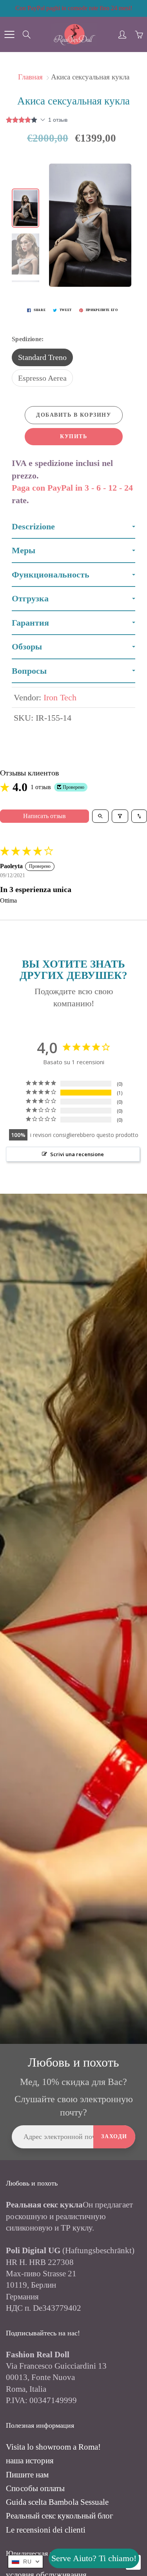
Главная (30, 77)
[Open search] (100, 816)
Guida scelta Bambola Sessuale (57, 2502)
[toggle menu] (9, 34)
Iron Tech (60, 697)
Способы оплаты (35, 2488)
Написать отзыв (44, 816)
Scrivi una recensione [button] (77, 1154)
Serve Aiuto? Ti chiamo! (94, 2558)
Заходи (114, 2136)
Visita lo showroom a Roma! (53, 2447)
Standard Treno (42, 357)
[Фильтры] (120, 816)
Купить (73, 436)
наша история (30, 2461)
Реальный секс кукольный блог (60, 2516)
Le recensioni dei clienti (46, 2530)
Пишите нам (27, 2475)
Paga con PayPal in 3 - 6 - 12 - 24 (72, 488)
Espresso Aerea (42, 378)
